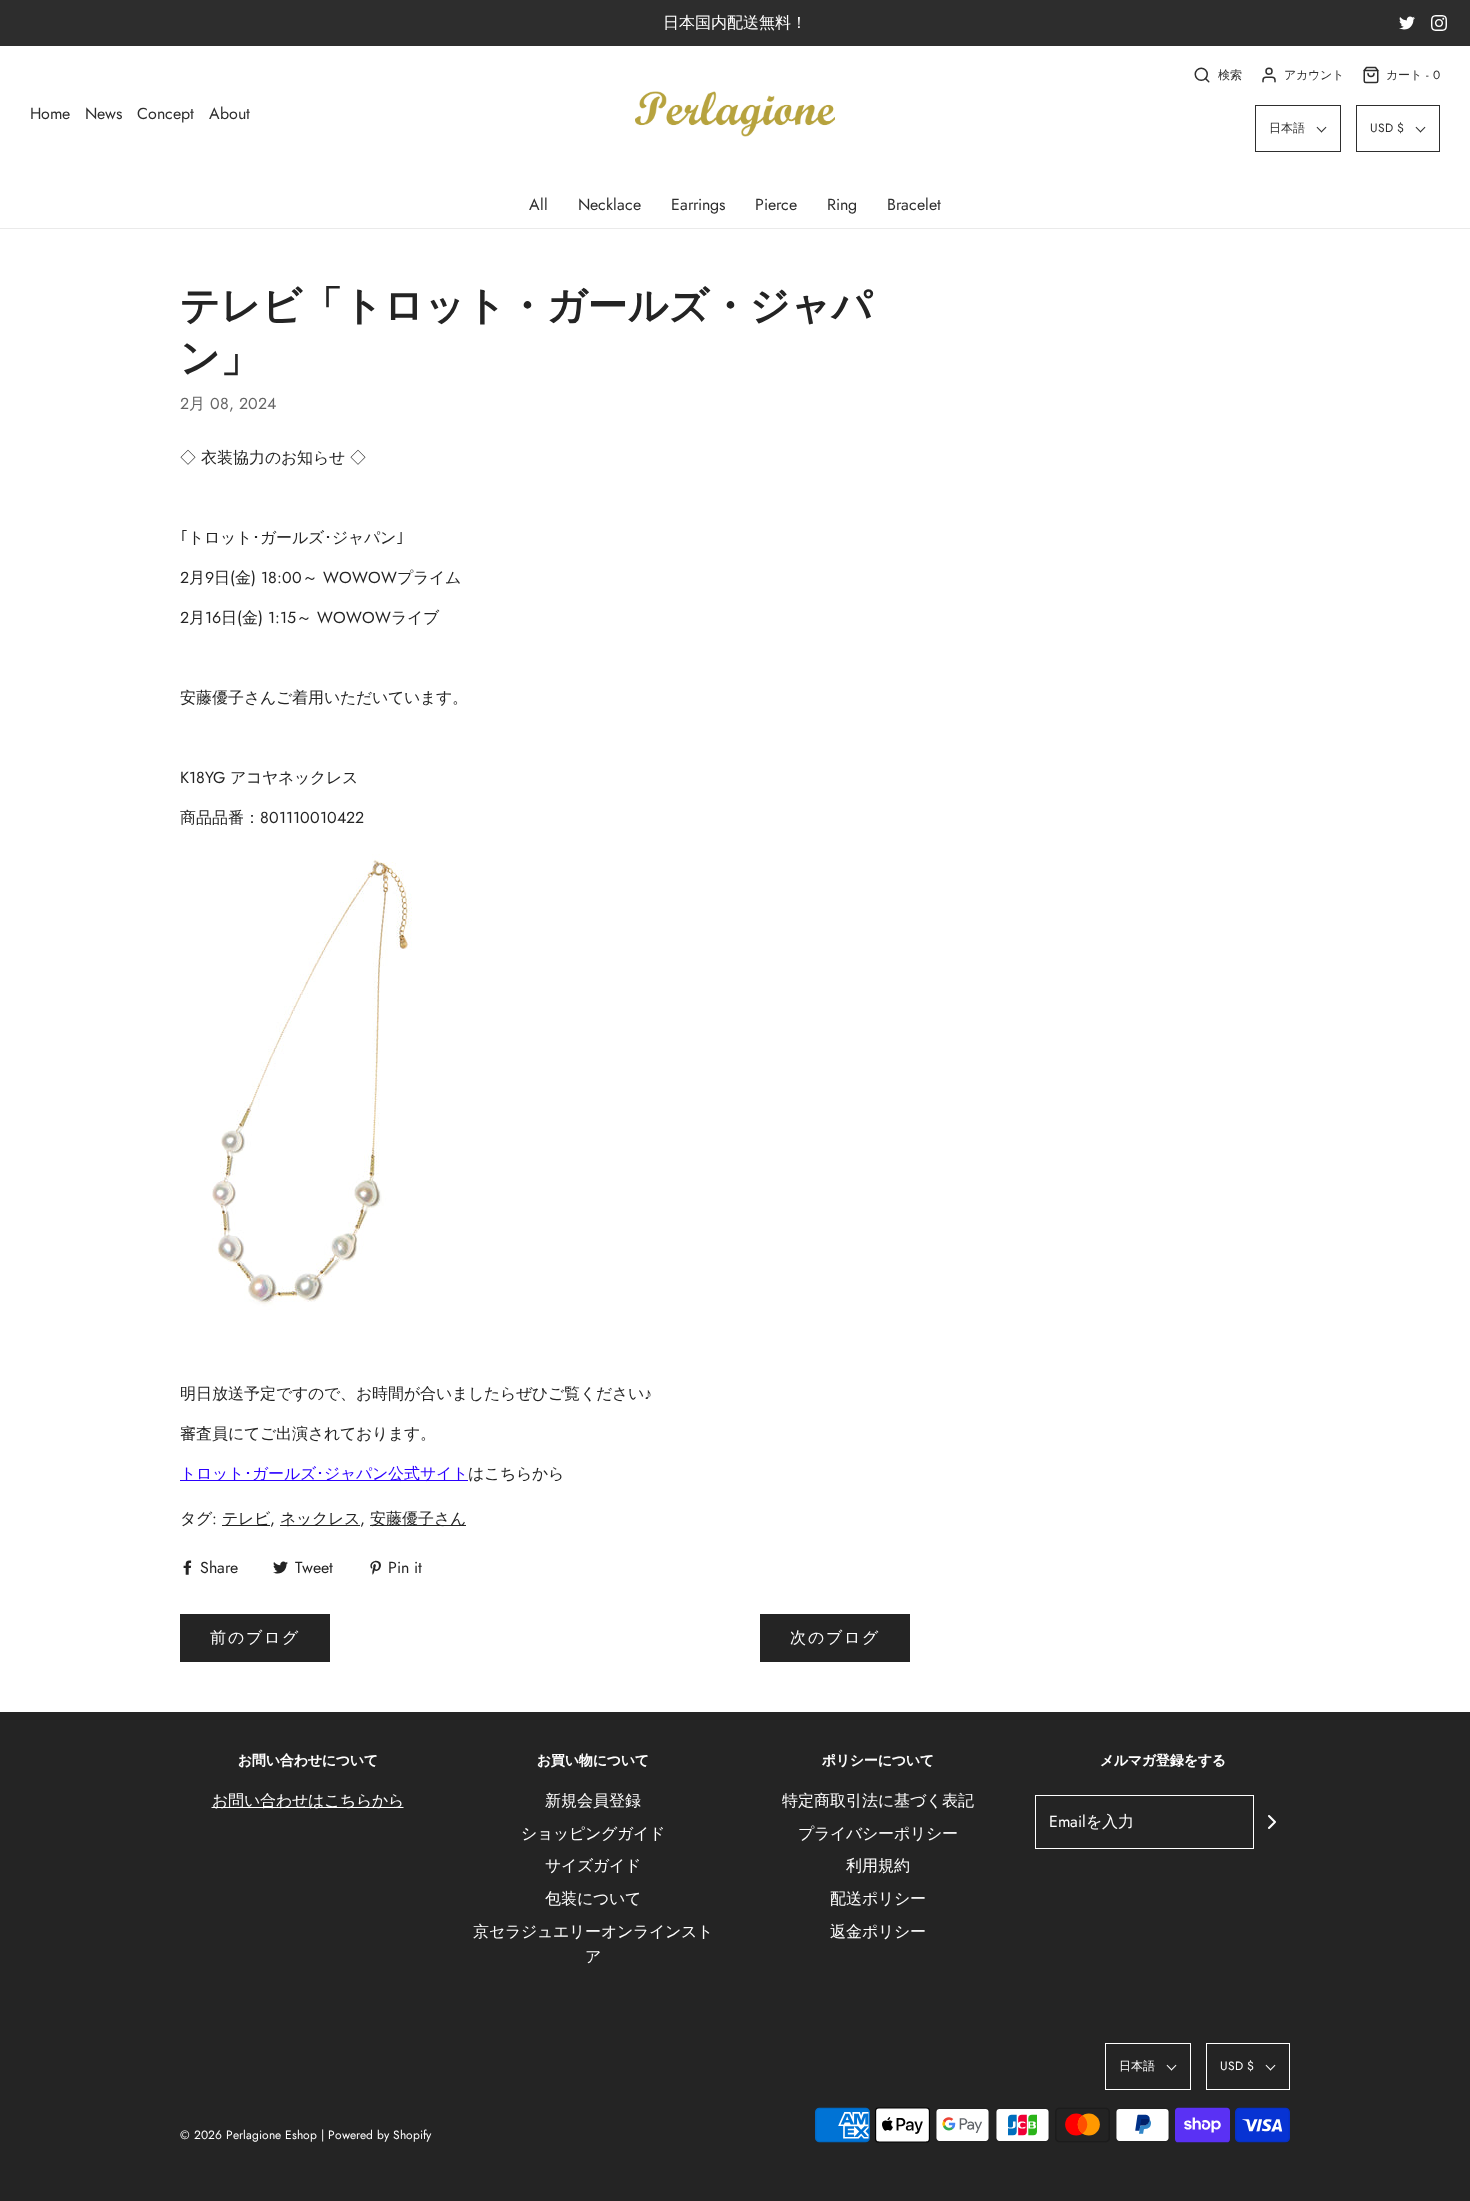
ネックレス (320, 1518)
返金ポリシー (878, 1931)
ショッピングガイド (593, 1833)
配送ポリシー (878, 1898)
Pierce (776, 204)
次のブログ (835, 1637)
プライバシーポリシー (878, 1833)
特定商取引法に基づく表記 (878, 1800)
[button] (1298, 128)
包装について (593, 1898)
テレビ (246, 1518)
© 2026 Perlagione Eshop (248, 2135)
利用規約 (878, 1865)
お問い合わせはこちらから (308, 1800)
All (538, 204)
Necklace (609, 204)
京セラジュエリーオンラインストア (593, 1944)
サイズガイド (593, 1865)
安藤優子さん (418, 1518)
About (229, 113)
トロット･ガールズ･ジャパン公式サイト (324, 1473)
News (103, 113)
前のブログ (255, 1637)
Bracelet (914, 204)
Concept (165, 113)
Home (50, 113)
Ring (842, 204)
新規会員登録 (593, 1800)
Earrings (698, 204)
